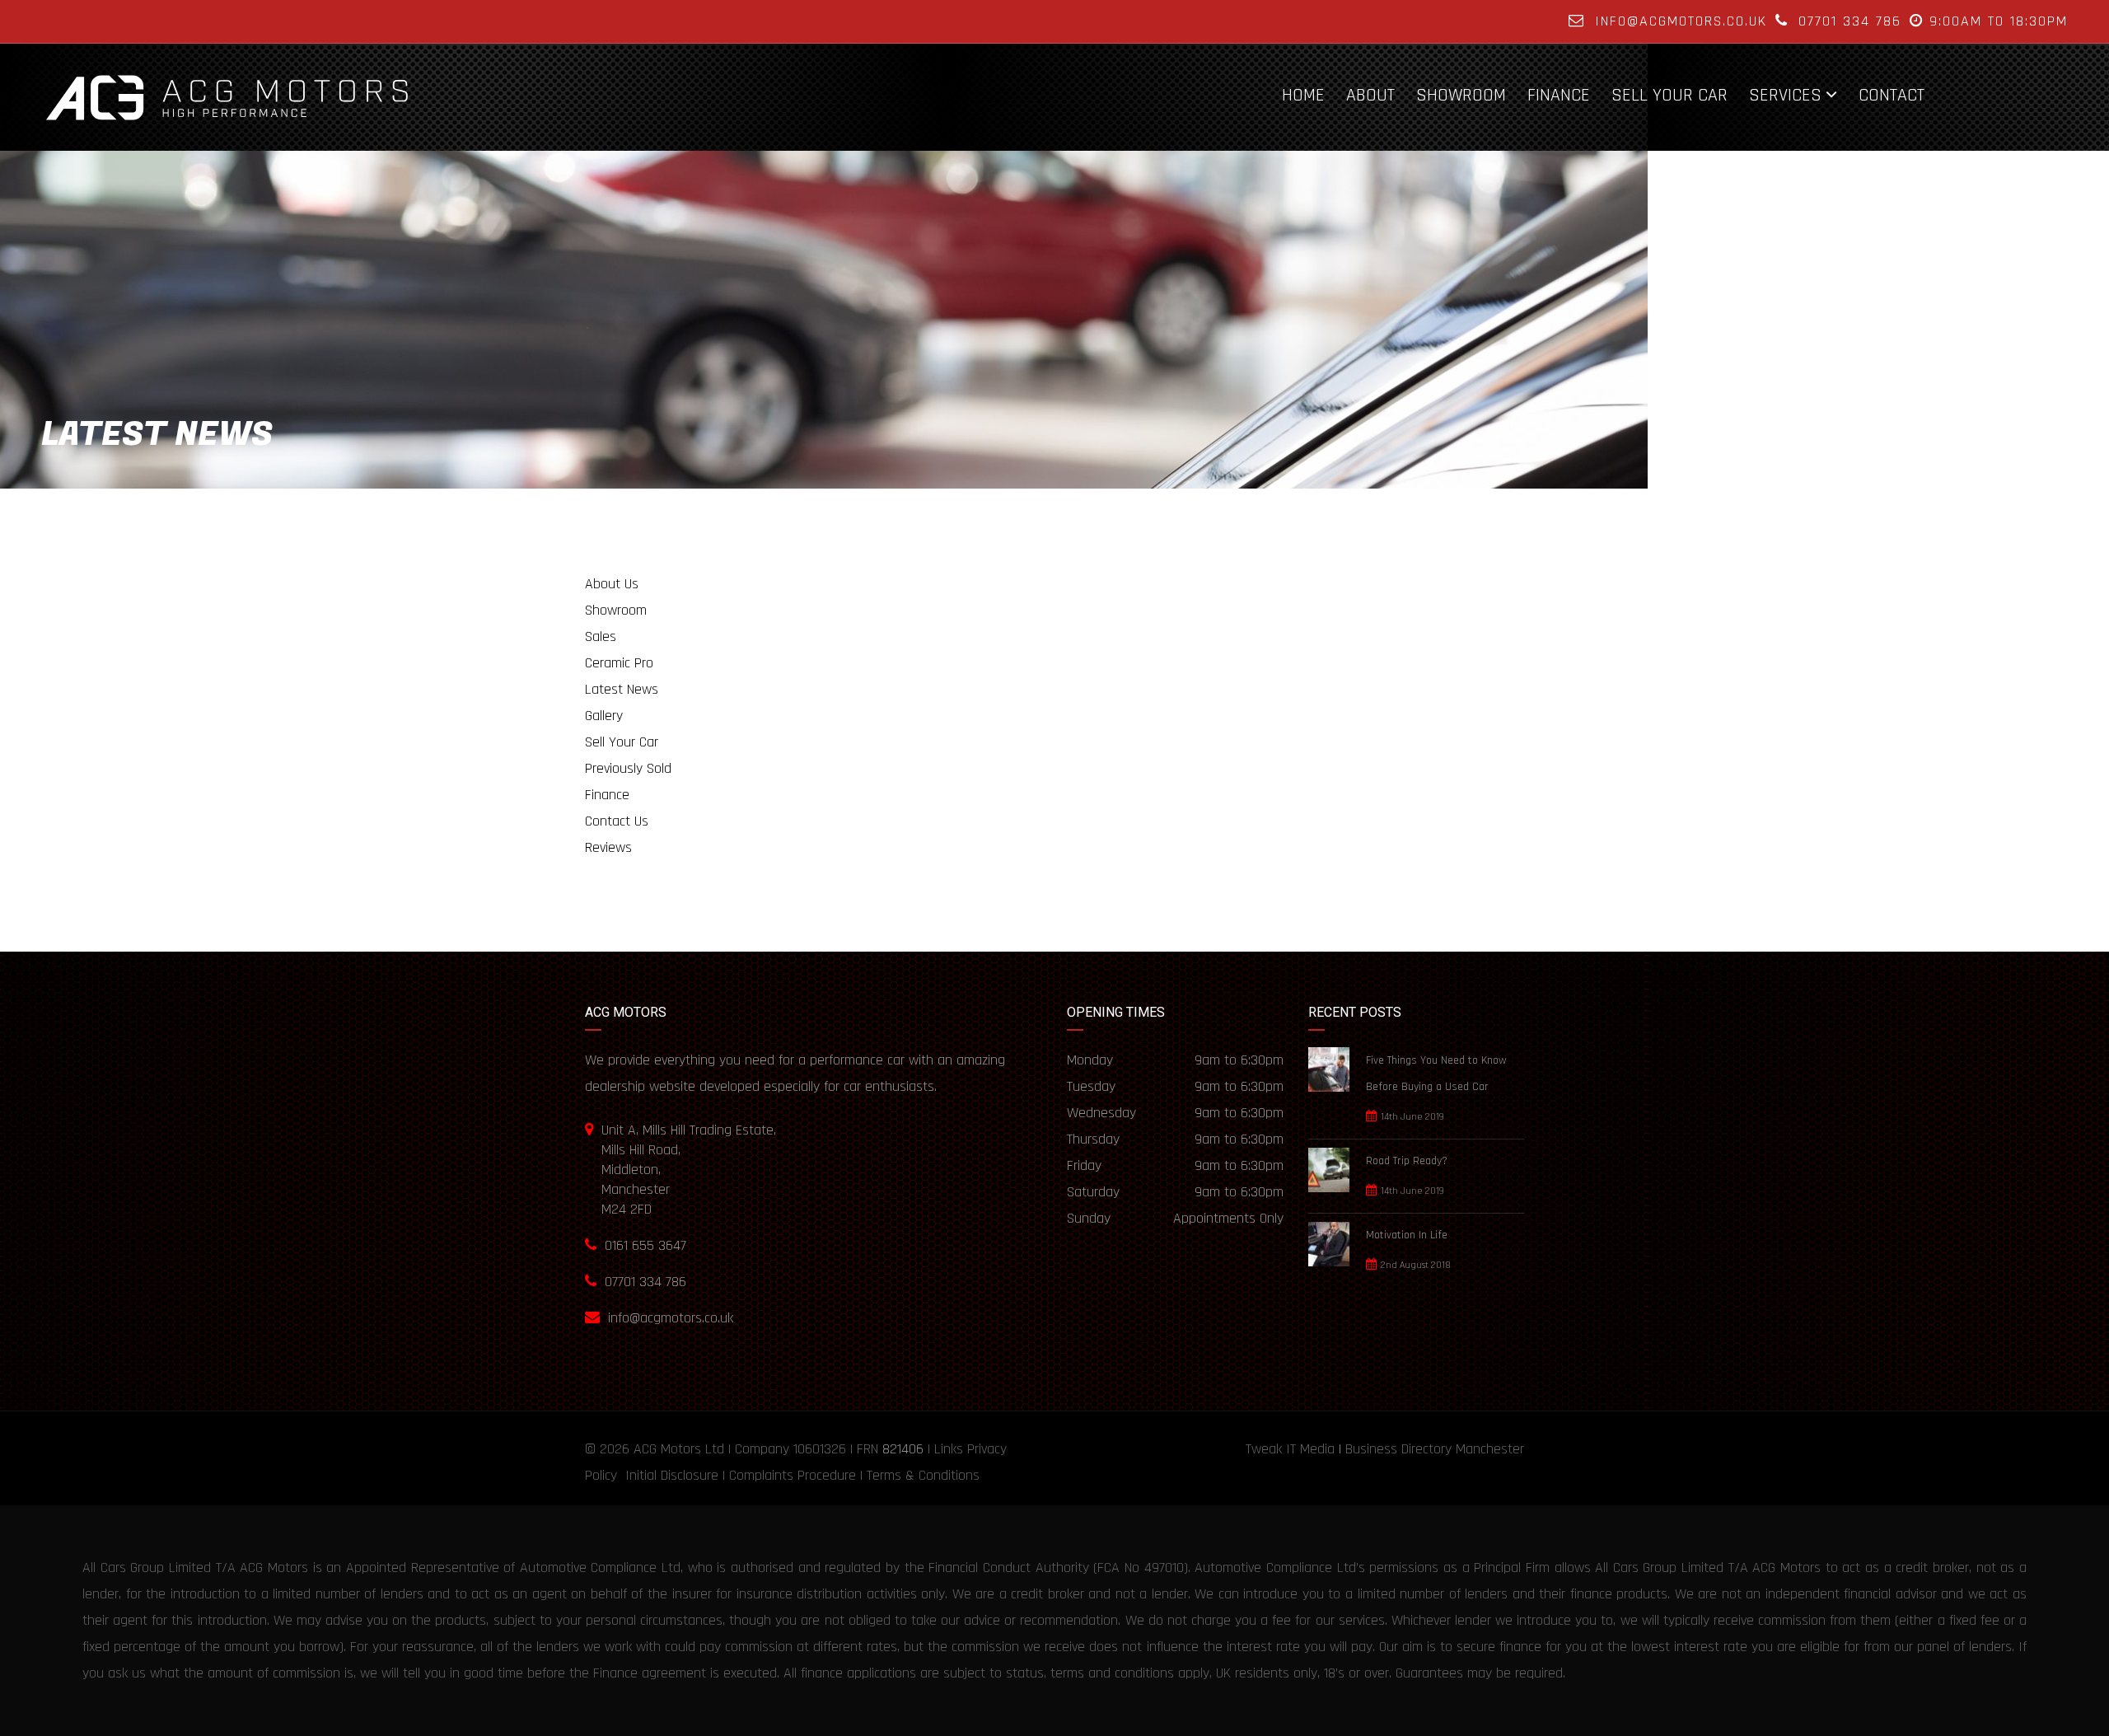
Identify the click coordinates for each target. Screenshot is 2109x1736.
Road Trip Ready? (1407, 1161)
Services (1785, 95)
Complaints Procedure (793, 1475)
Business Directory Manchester (1435, 1449)
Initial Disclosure (672, 1475)
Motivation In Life (1407, 1235)
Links (949, 1449)
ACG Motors (667, 1449)
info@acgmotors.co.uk (1681, 21)
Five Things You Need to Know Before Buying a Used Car (1436, 1074)
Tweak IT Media (1290, 1449)
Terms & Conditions (923, 1475)
